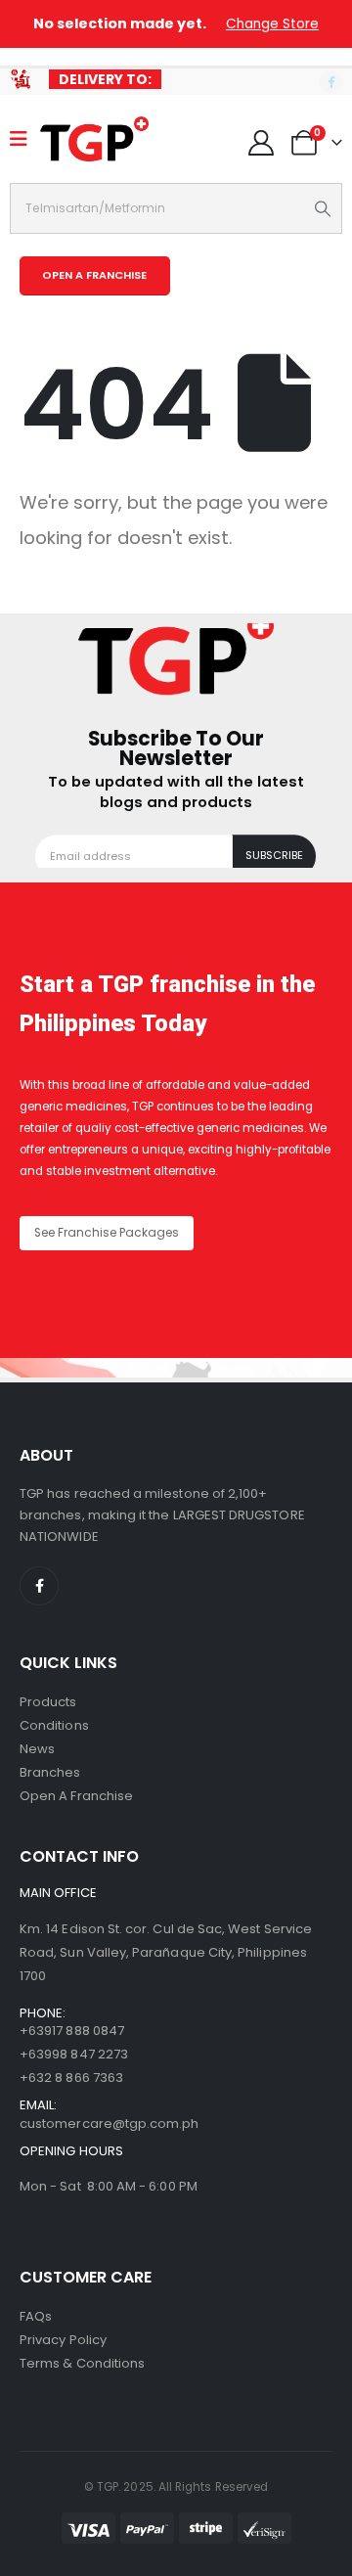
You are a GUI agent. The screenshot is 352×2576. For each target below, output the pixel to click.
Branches (50, 1772)
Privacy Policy (63, 2340)
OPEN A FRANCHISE (94, 275)
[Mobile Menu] (25, 139)
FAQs (36, 2316)
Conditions (54, 1725)
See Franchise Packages (107, 1233)
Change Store (272, 24)
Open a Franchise (76, 1796)
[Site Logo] (94, 139)
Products (48, 1702)
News (37, 1749)
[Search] (323, 208)
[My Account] (262, 143)
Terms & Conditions (82, 2363)
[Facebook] (330, 82)
